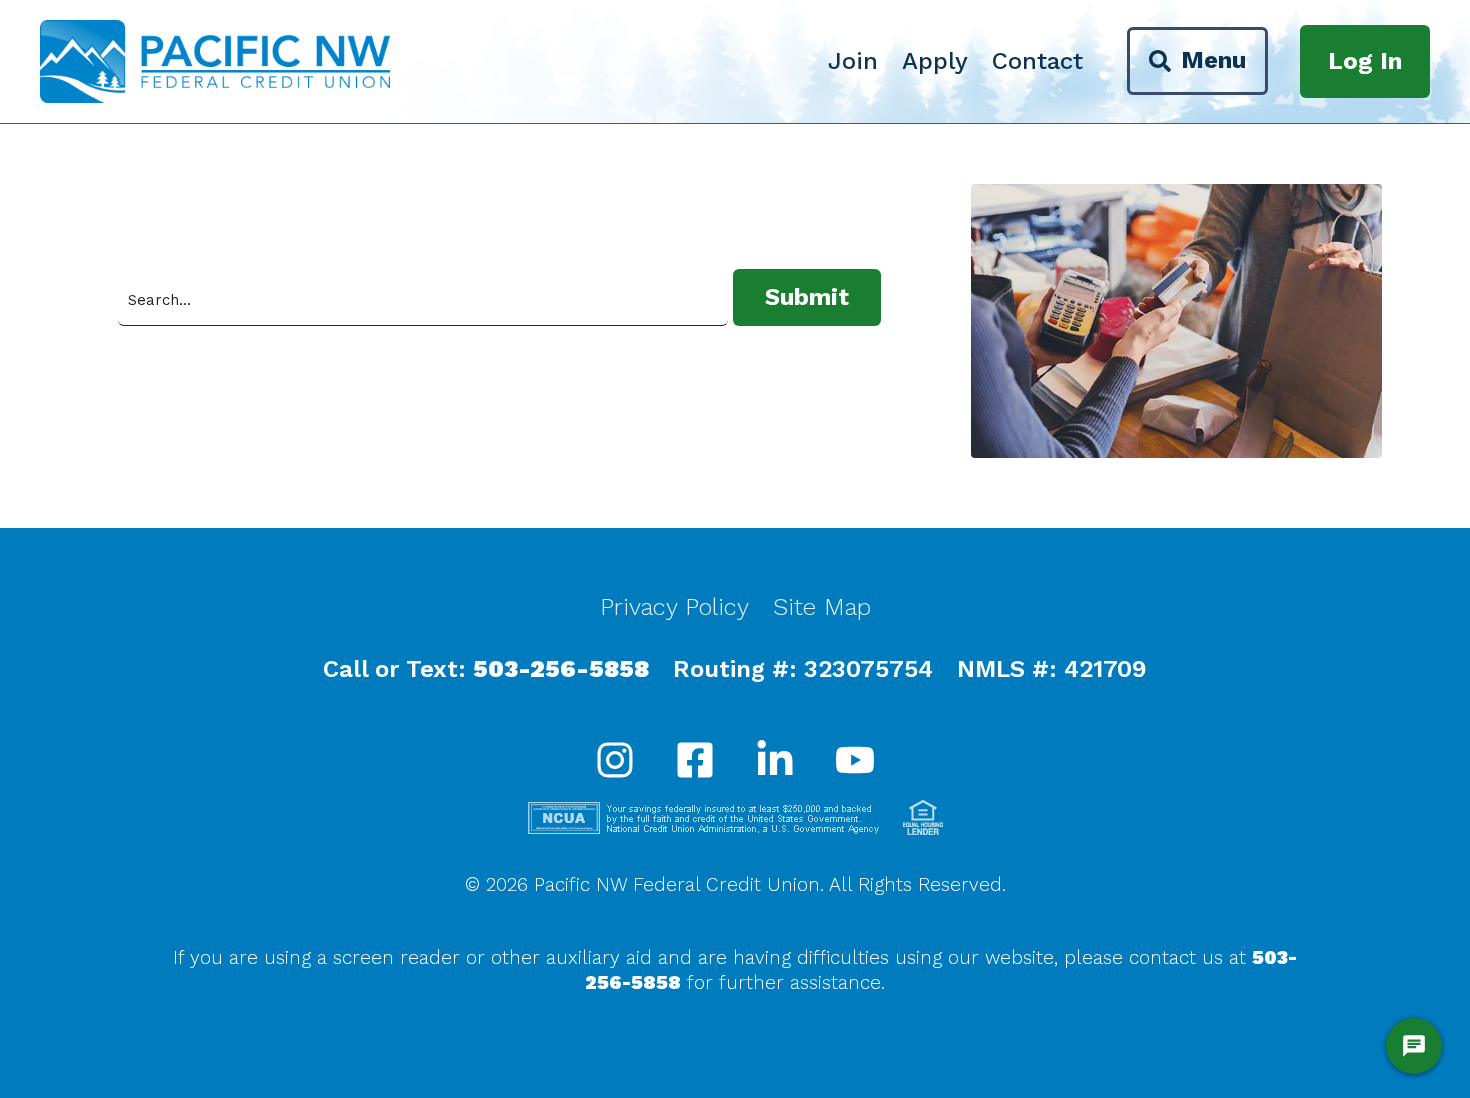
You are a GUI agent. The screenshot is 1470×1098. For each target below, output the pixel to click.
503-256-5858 (561, 669)
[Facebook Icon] (695, 762)
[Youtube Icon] (855, 762)
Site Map (822, 607)
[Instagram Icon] (615, 762)
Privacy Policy (674, 607)
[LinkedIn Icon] (775, 762)
